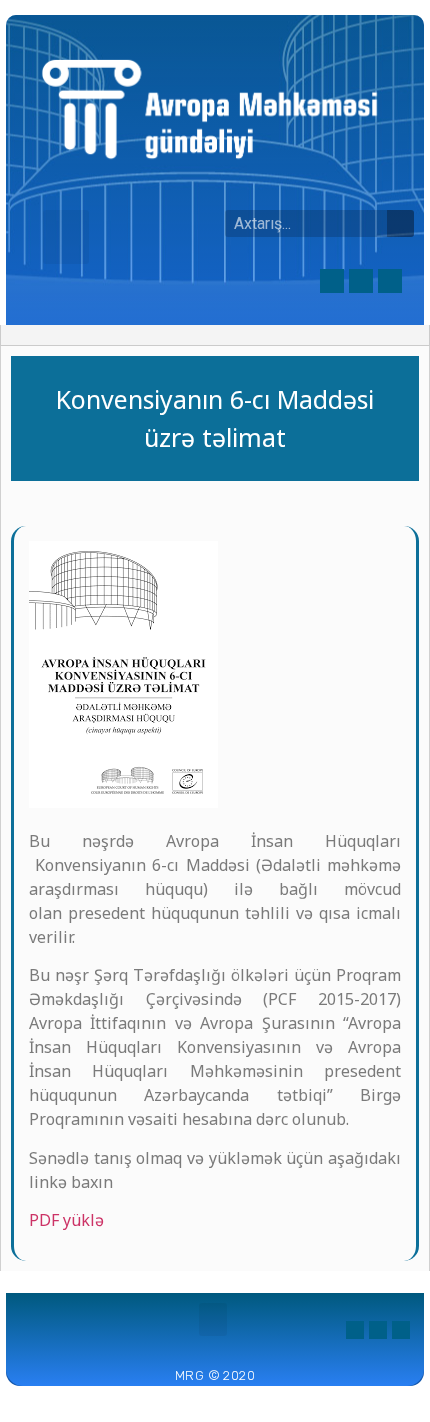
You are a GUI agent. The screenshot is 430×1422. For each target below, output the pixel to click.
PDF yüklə (66, 1220)
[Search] (400, 223)
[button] (66, 237)
